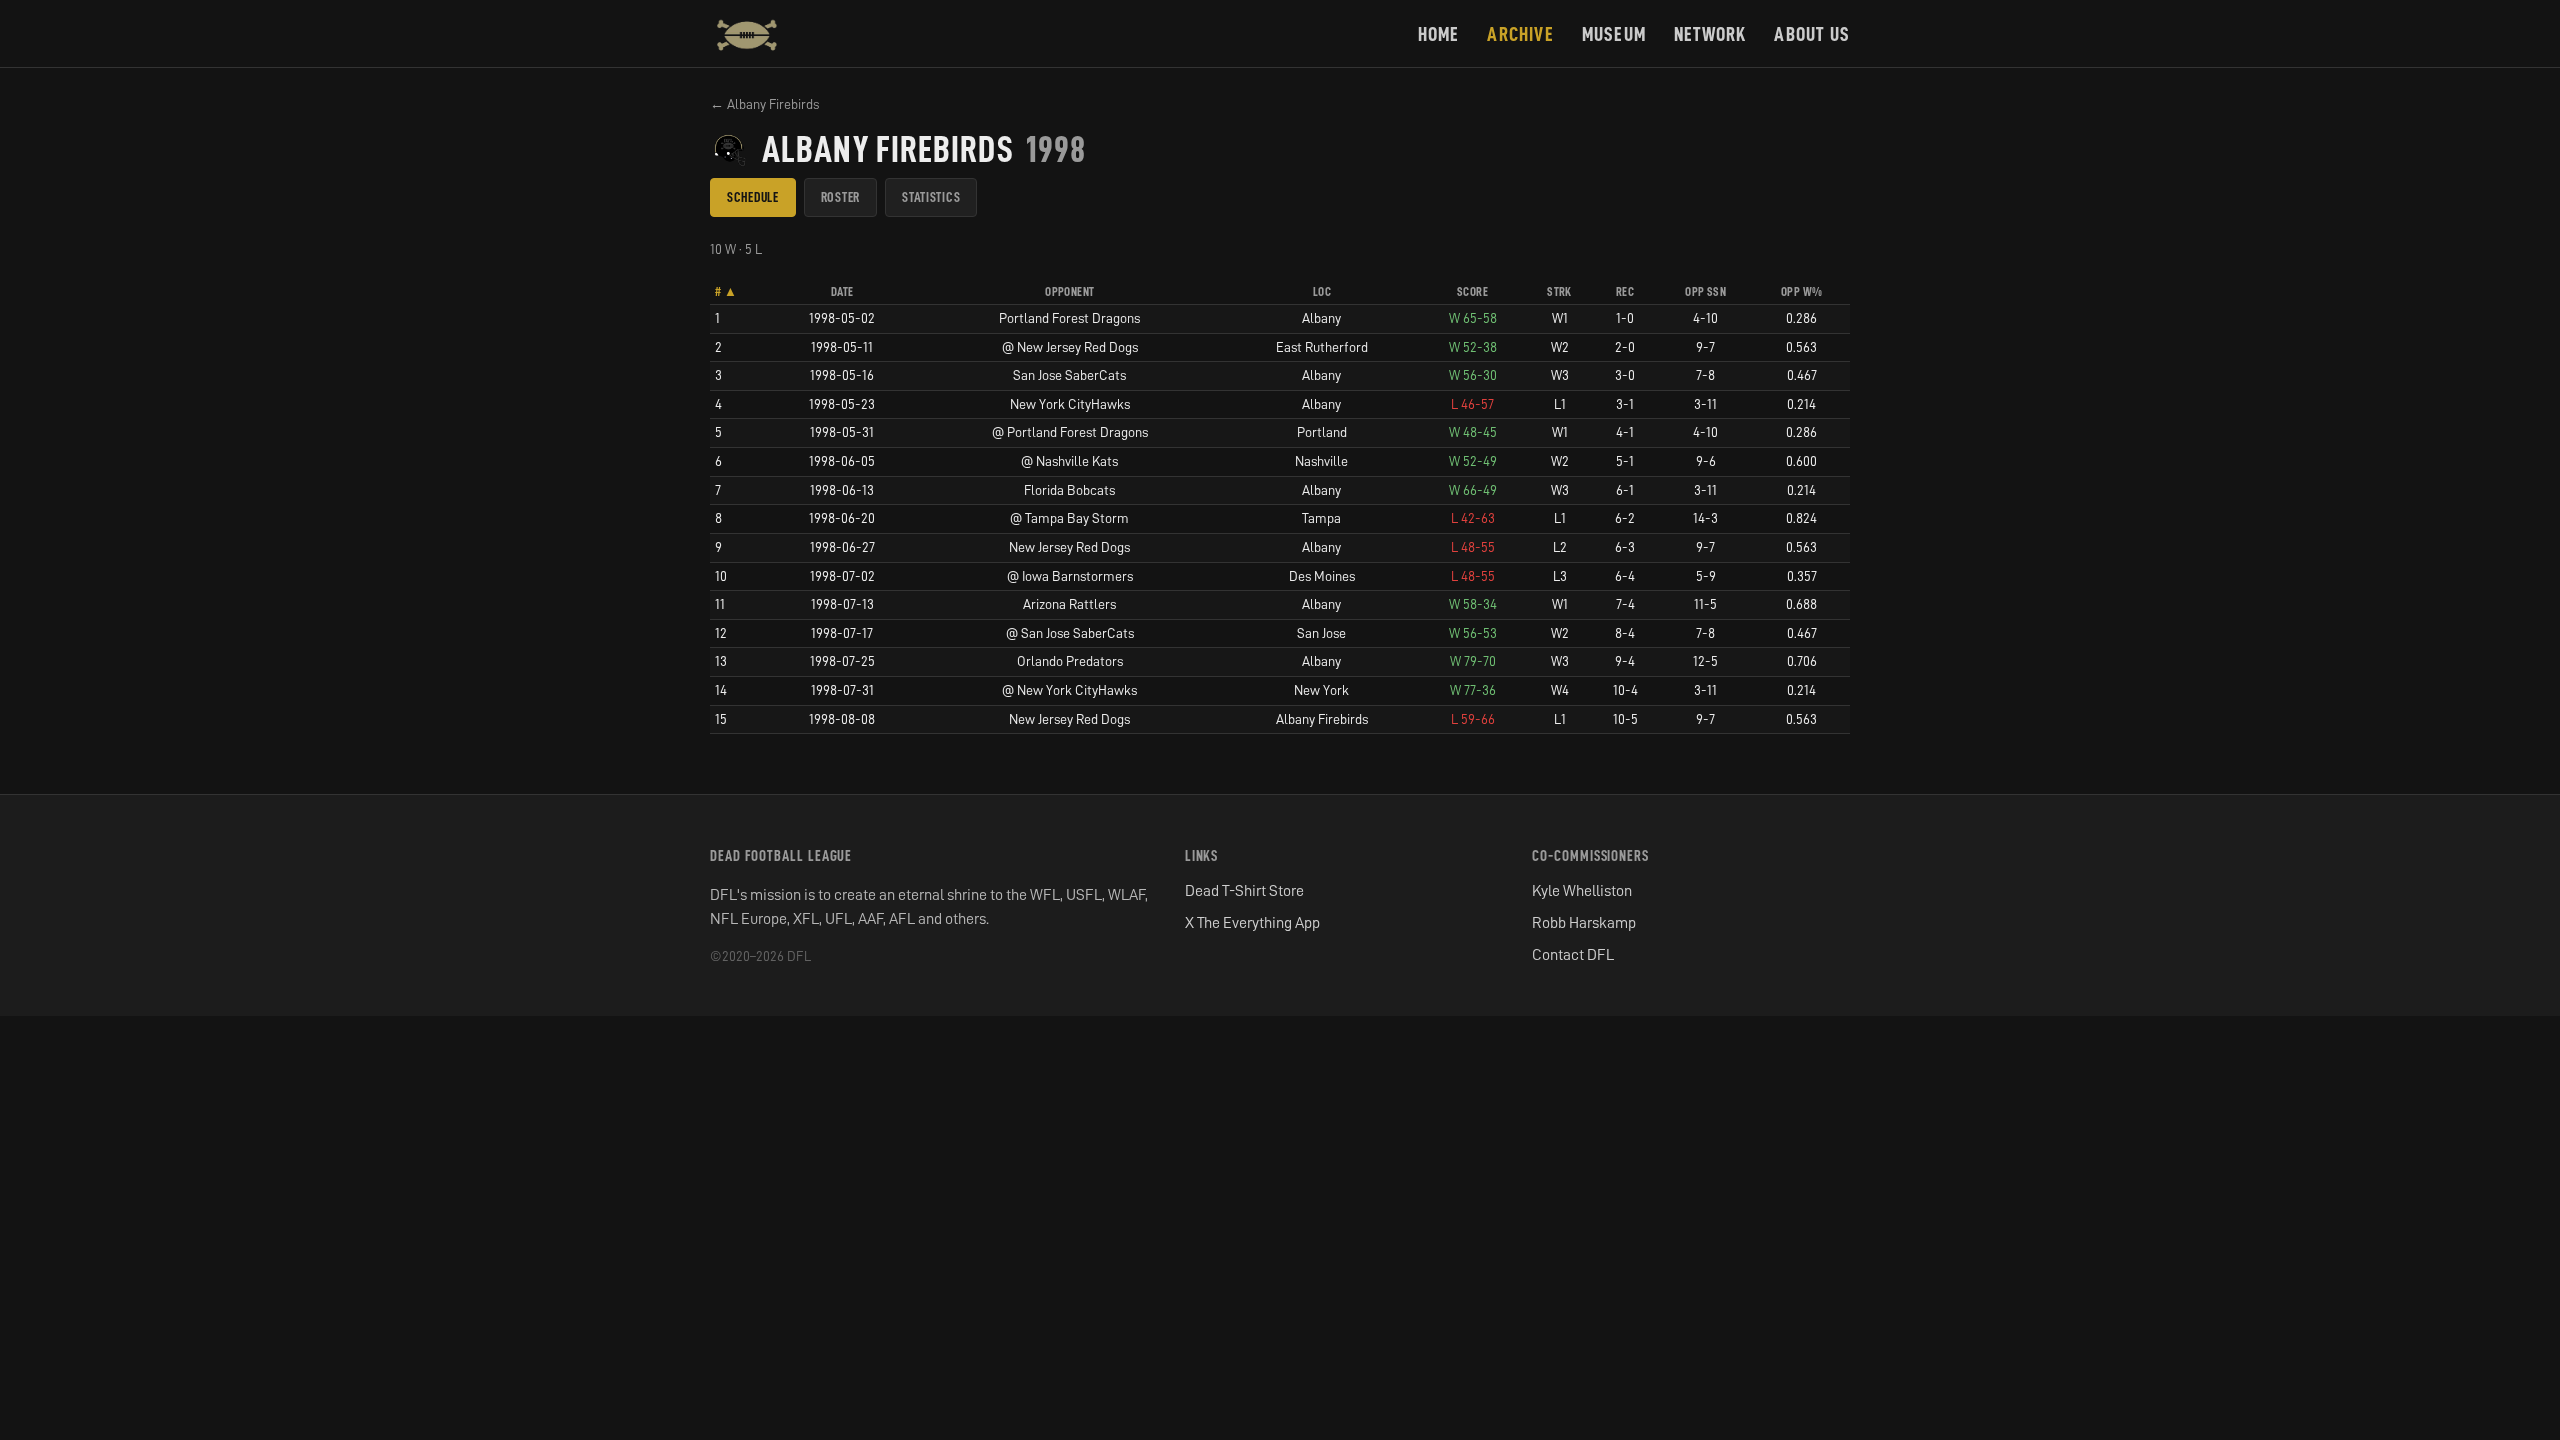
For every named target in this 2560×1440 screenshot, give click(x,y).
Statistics (931, 197)
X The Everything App (1252, 923)
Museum (1614, 34)
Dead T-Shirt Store (1244, 891)
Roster (840, 197)
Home (1439, 34)
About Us (1812, 34)
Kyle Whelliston (1582, 891)
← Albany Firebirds (764, 104)
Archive (1520, 34)
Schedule (753, 197)
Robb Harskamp (1584, 923)
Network (1710, 34)
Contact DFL (1573, 955)
